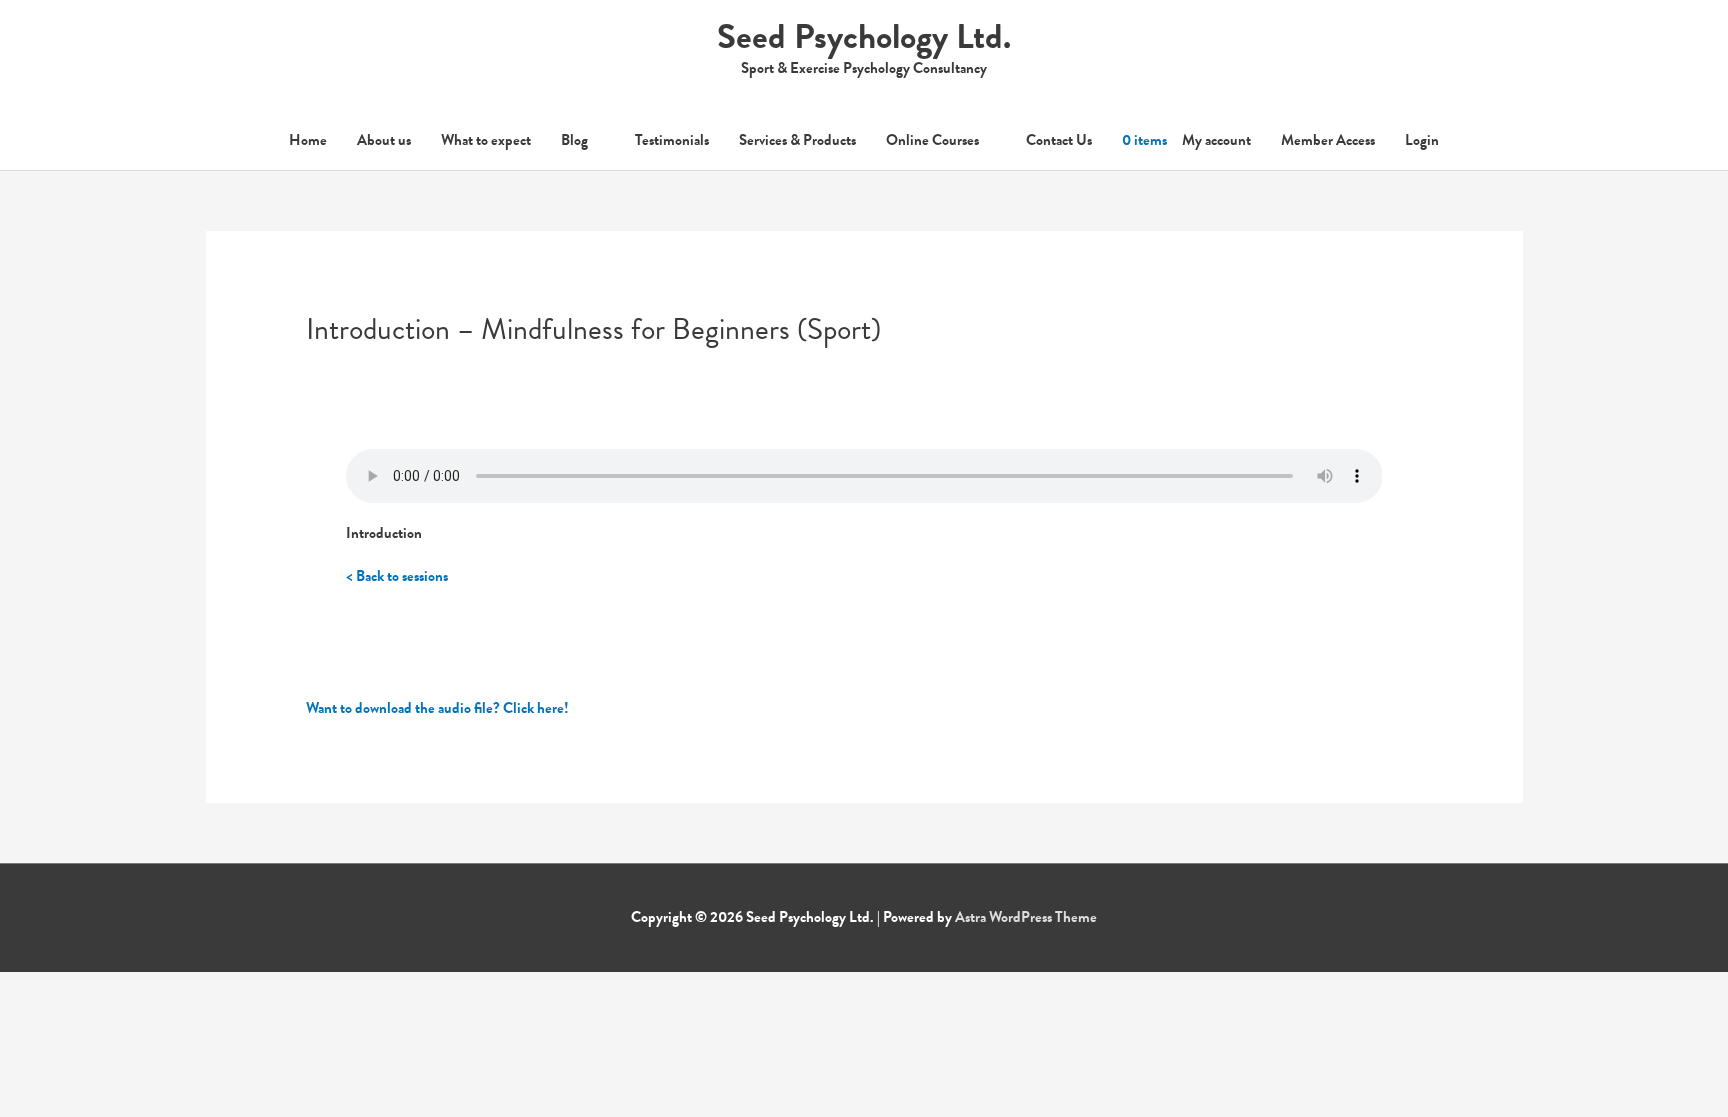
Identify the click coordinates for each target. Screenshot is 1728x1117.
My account (1216, 140)
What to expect (486, 140)
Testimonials (672, 140)
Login (1422, 140)
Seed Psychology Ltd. (864, 36)
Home (308, 140)
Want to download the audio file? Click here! (437, 708)
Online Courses (932, 140)
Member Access (1328, 140)
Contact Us (1059, 140)
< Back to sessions (397, 576)
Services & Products (797, 140)
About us (384, 140)
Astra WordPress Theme (1026, 917)
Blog (574, 140)
